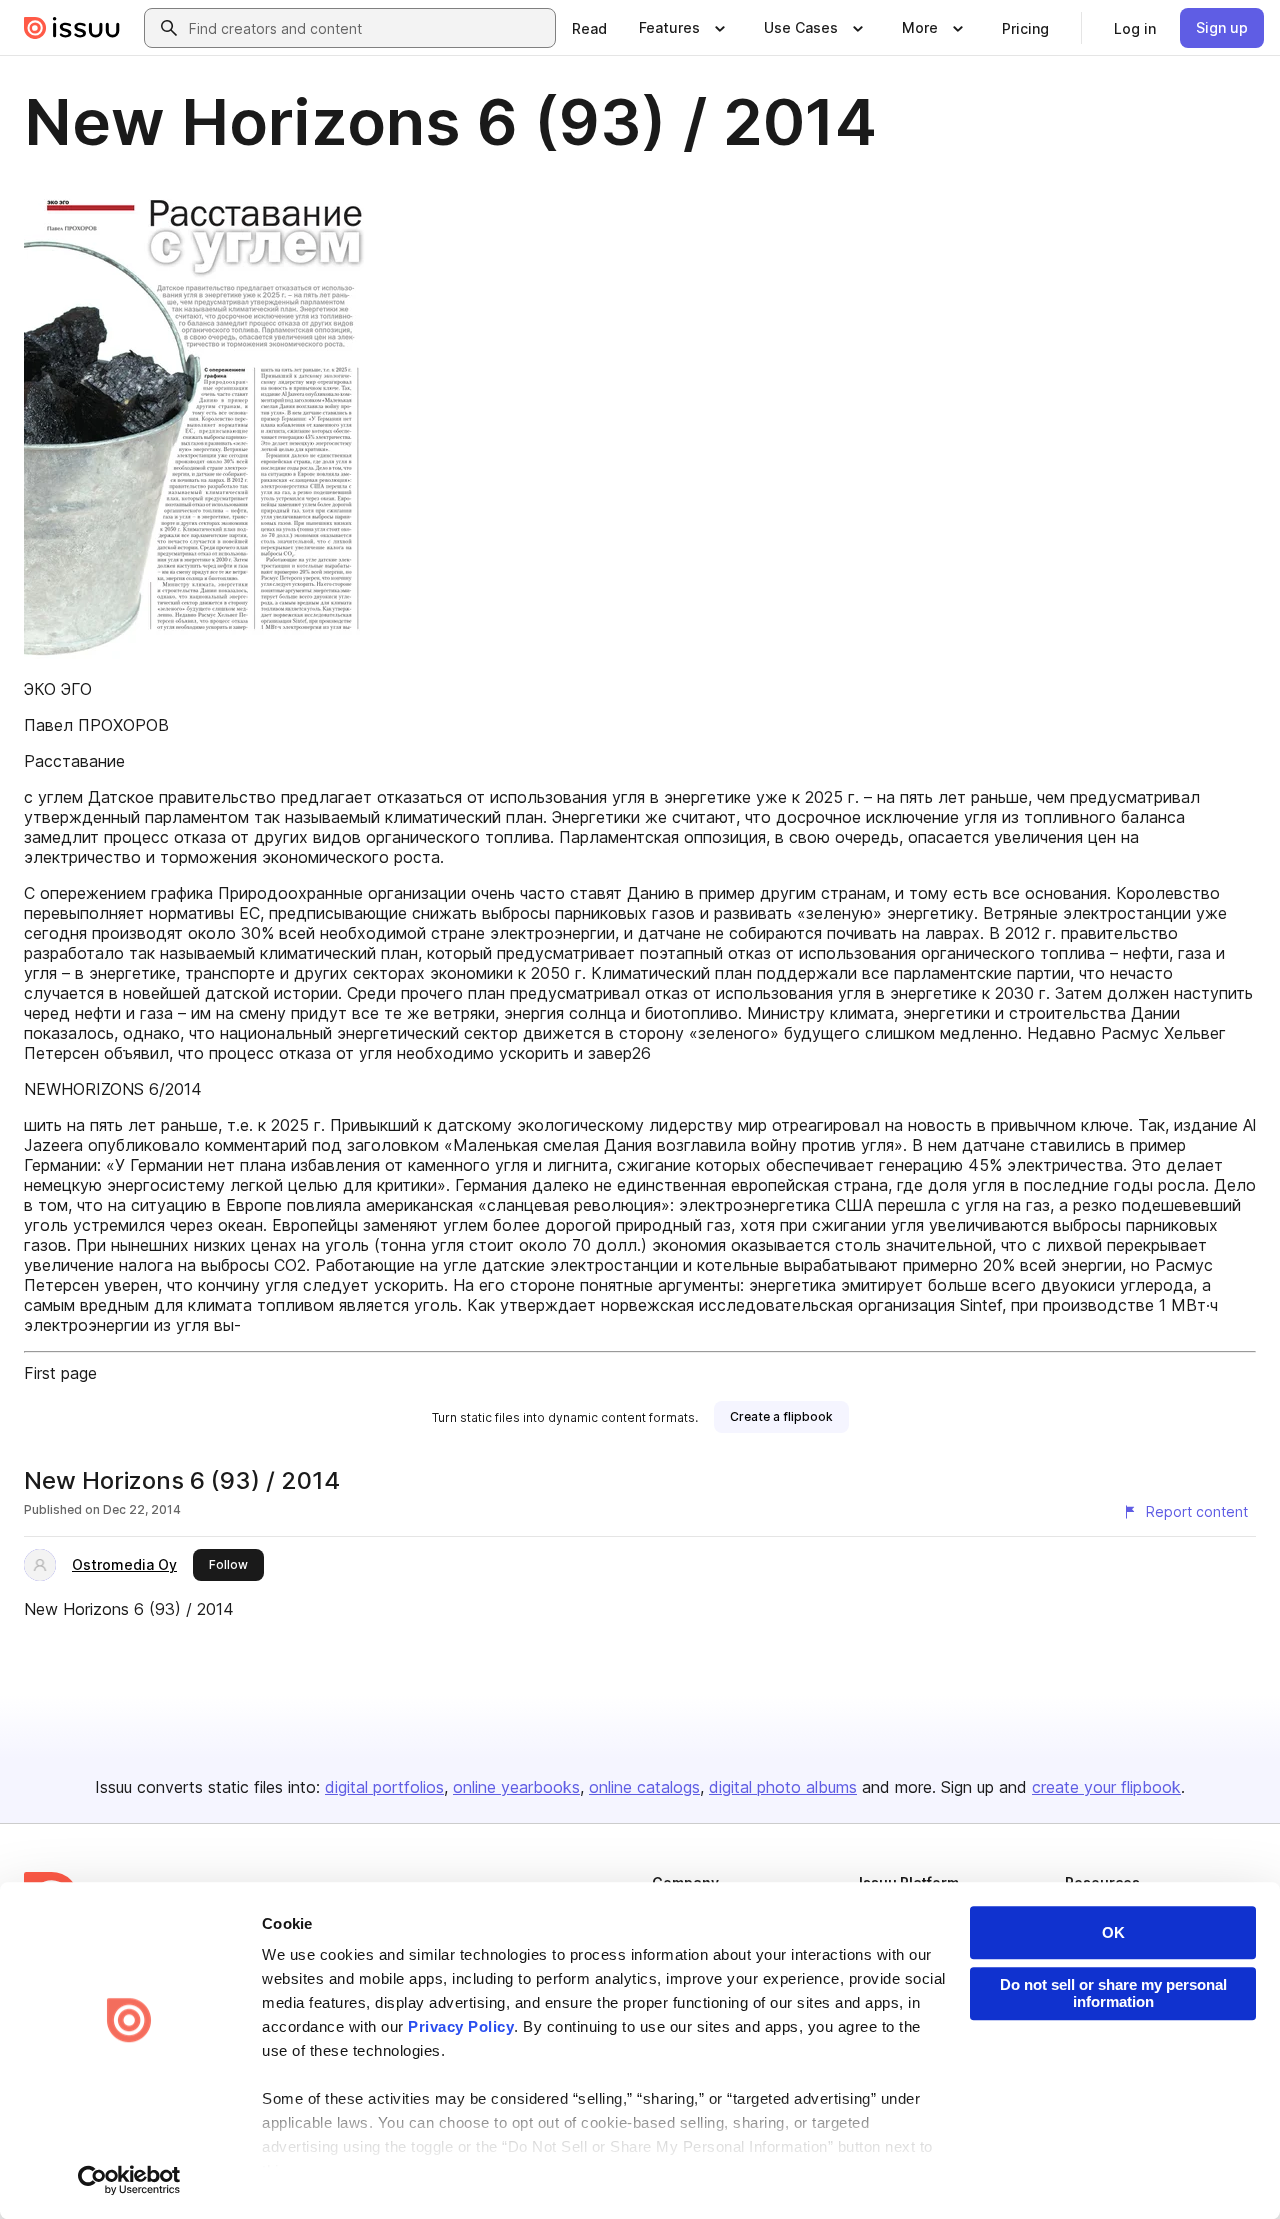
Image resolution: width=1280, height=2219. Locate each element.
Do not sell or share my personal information (1113, 1993)
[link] (589, 28)
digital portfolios (384, 1787)
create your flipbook (1106, 1787)
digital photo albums (783, 1787)
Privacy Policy (461, 2026)
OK (1113, 1932)
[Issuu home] (72, 28)
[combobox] (368, 28)
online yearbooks (516, 1787)
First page (60, 1373)
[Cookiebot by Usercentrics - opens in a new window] (129, 2180)
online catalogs (644, 1787)
